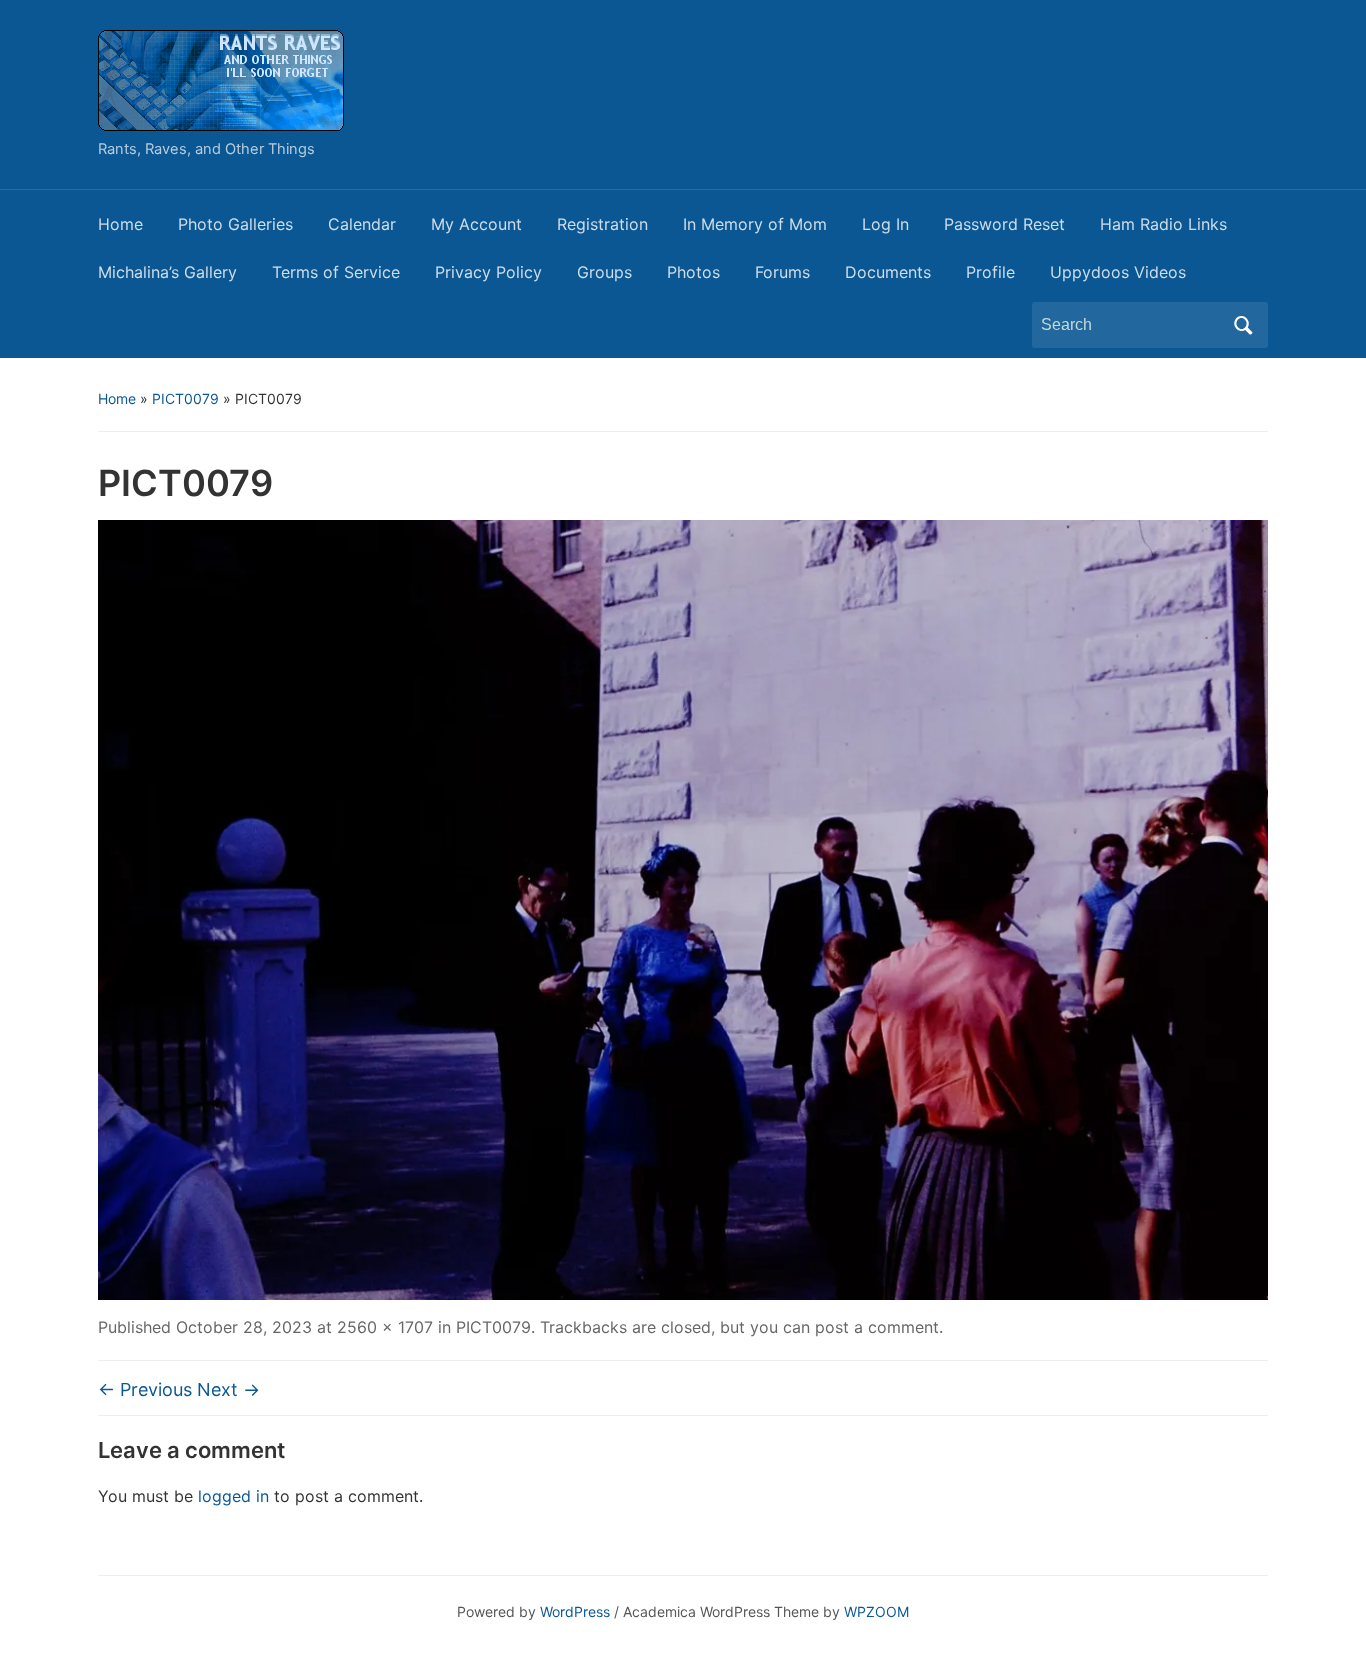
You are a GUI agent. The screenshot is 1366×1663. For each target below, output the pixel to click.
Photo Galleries (235, 224)
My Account (476, 224)
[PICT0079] (683, 908)
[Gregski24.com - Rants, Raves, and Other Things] (221, 79)
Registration (602, 224)
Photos (693, 272)
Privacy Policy (488, 272)
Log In (885, 224)
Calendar (362, 224)
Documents (888, 272)
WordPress (575, 1611)
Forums (782, 272)
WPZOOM (876, 1611)
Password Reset (1004, 224)
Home (120, 224)
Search (1243, 325)
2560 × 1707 (385, 1327)
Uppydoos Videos (1118, 272)
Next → (228, 1389)
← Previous (145, 1389)
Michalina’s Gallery (167, 272)
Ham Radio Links (1163, 224)
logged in (233, 1496)
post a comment (877, 1327)
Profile (990, 272)
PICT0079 (185, 398)
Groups (604, 272)
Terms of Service (336, 272)
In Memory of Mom (755, 224)
